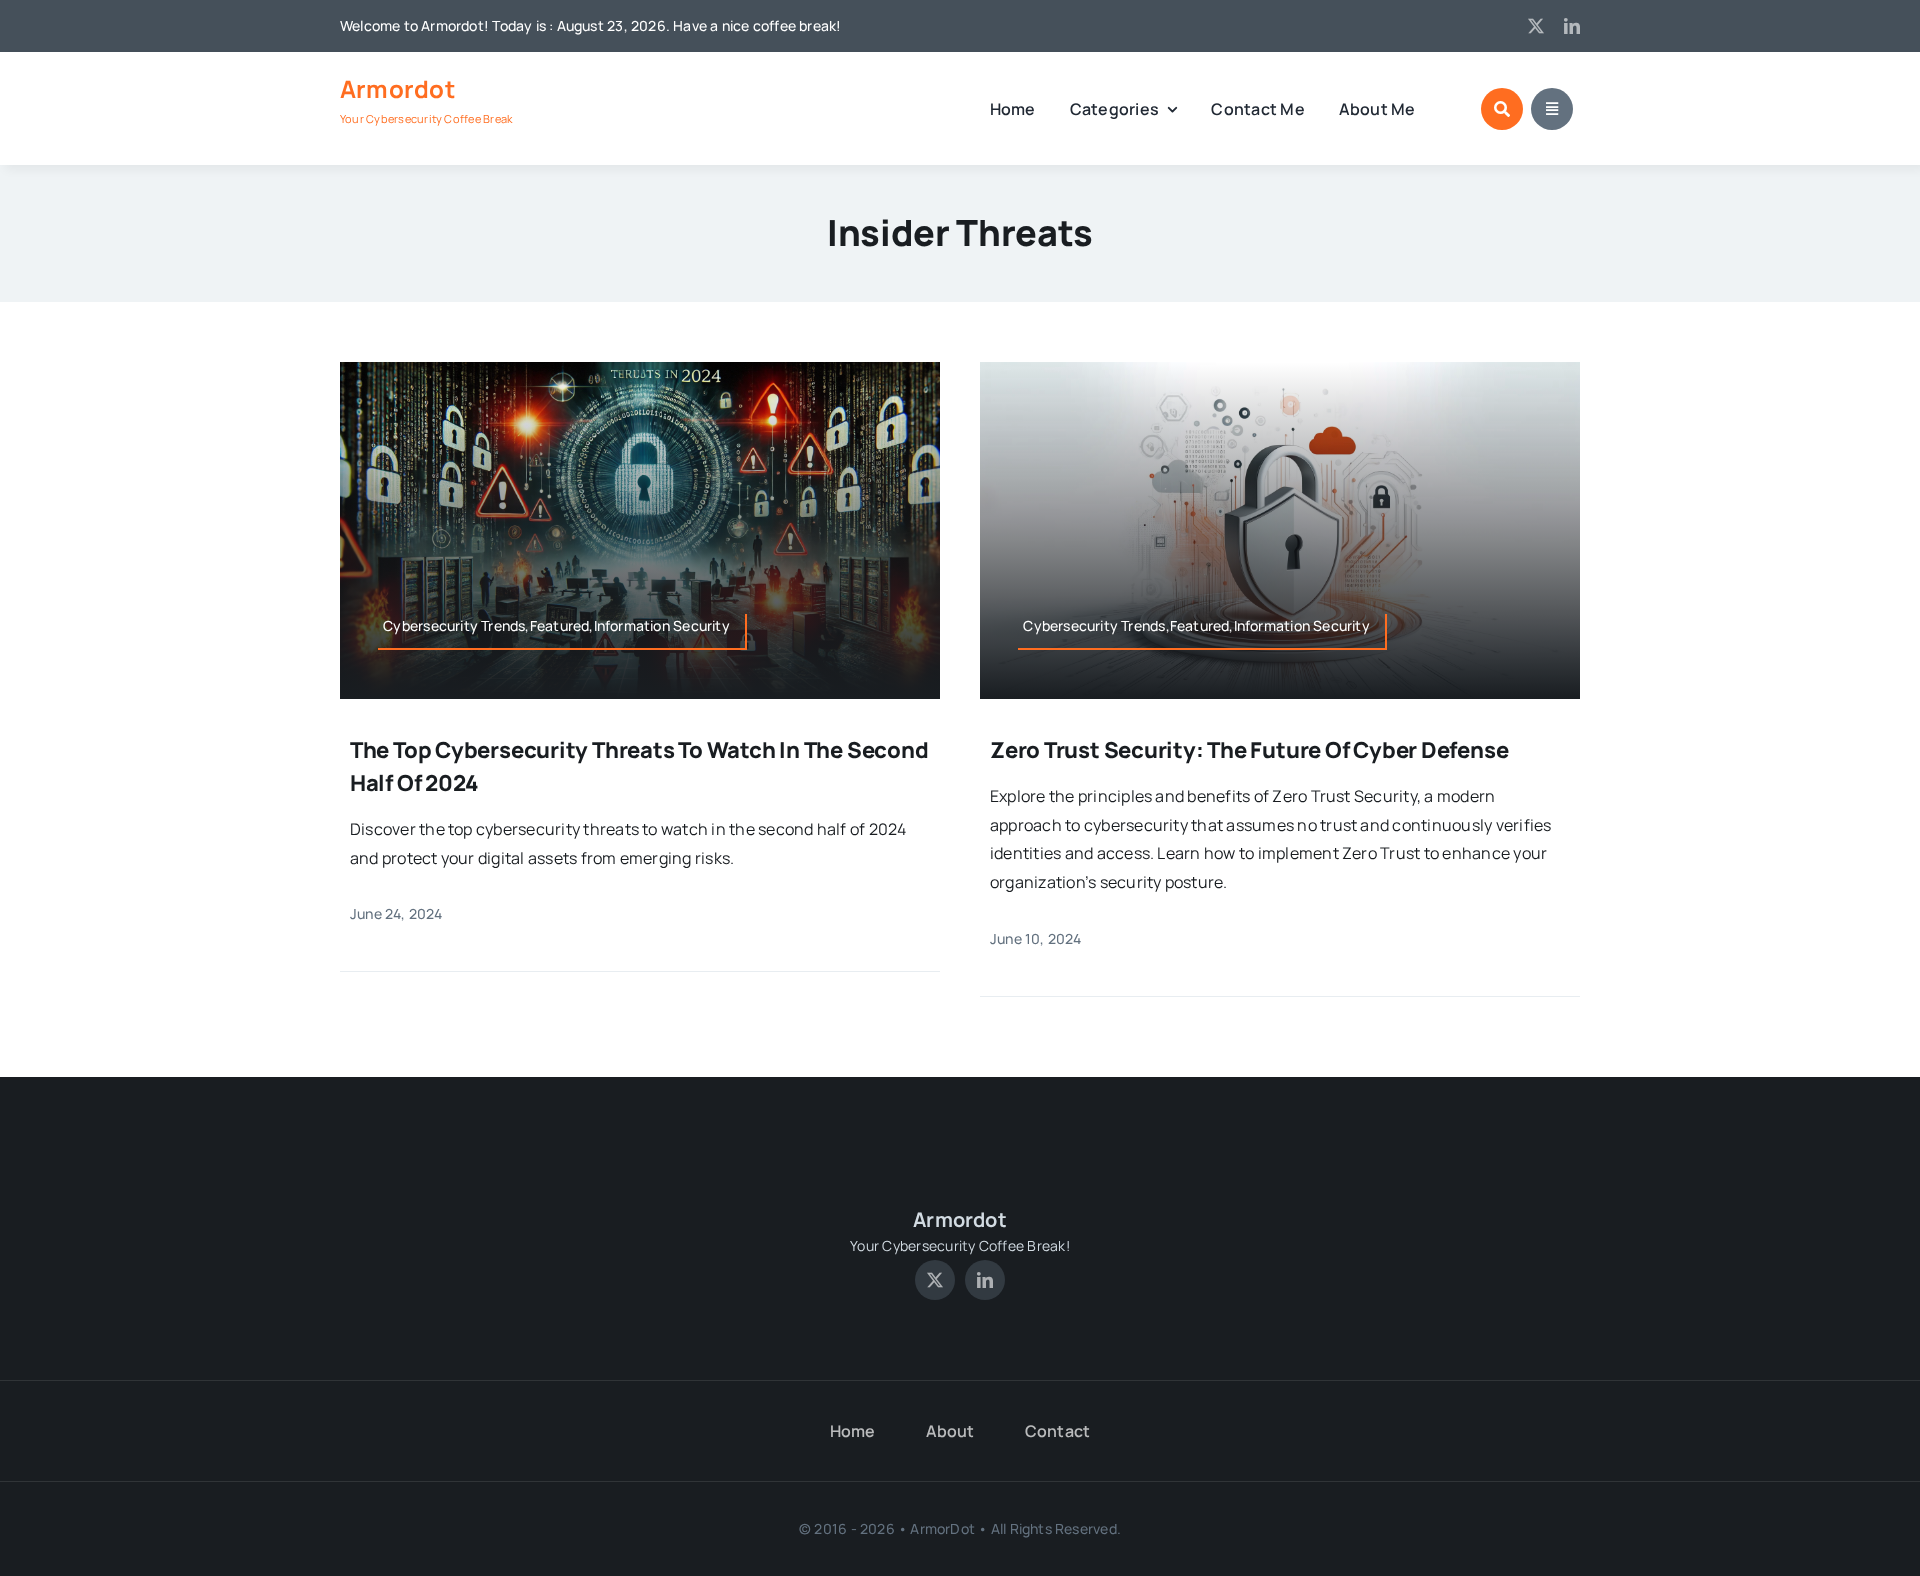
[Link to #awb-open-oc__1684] (1552, 109)
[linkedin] (1572, 26)
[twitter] (1536, 26)
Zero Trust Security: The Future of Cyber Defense (1249, 750)
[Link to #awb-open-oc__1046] (1502, 109)
